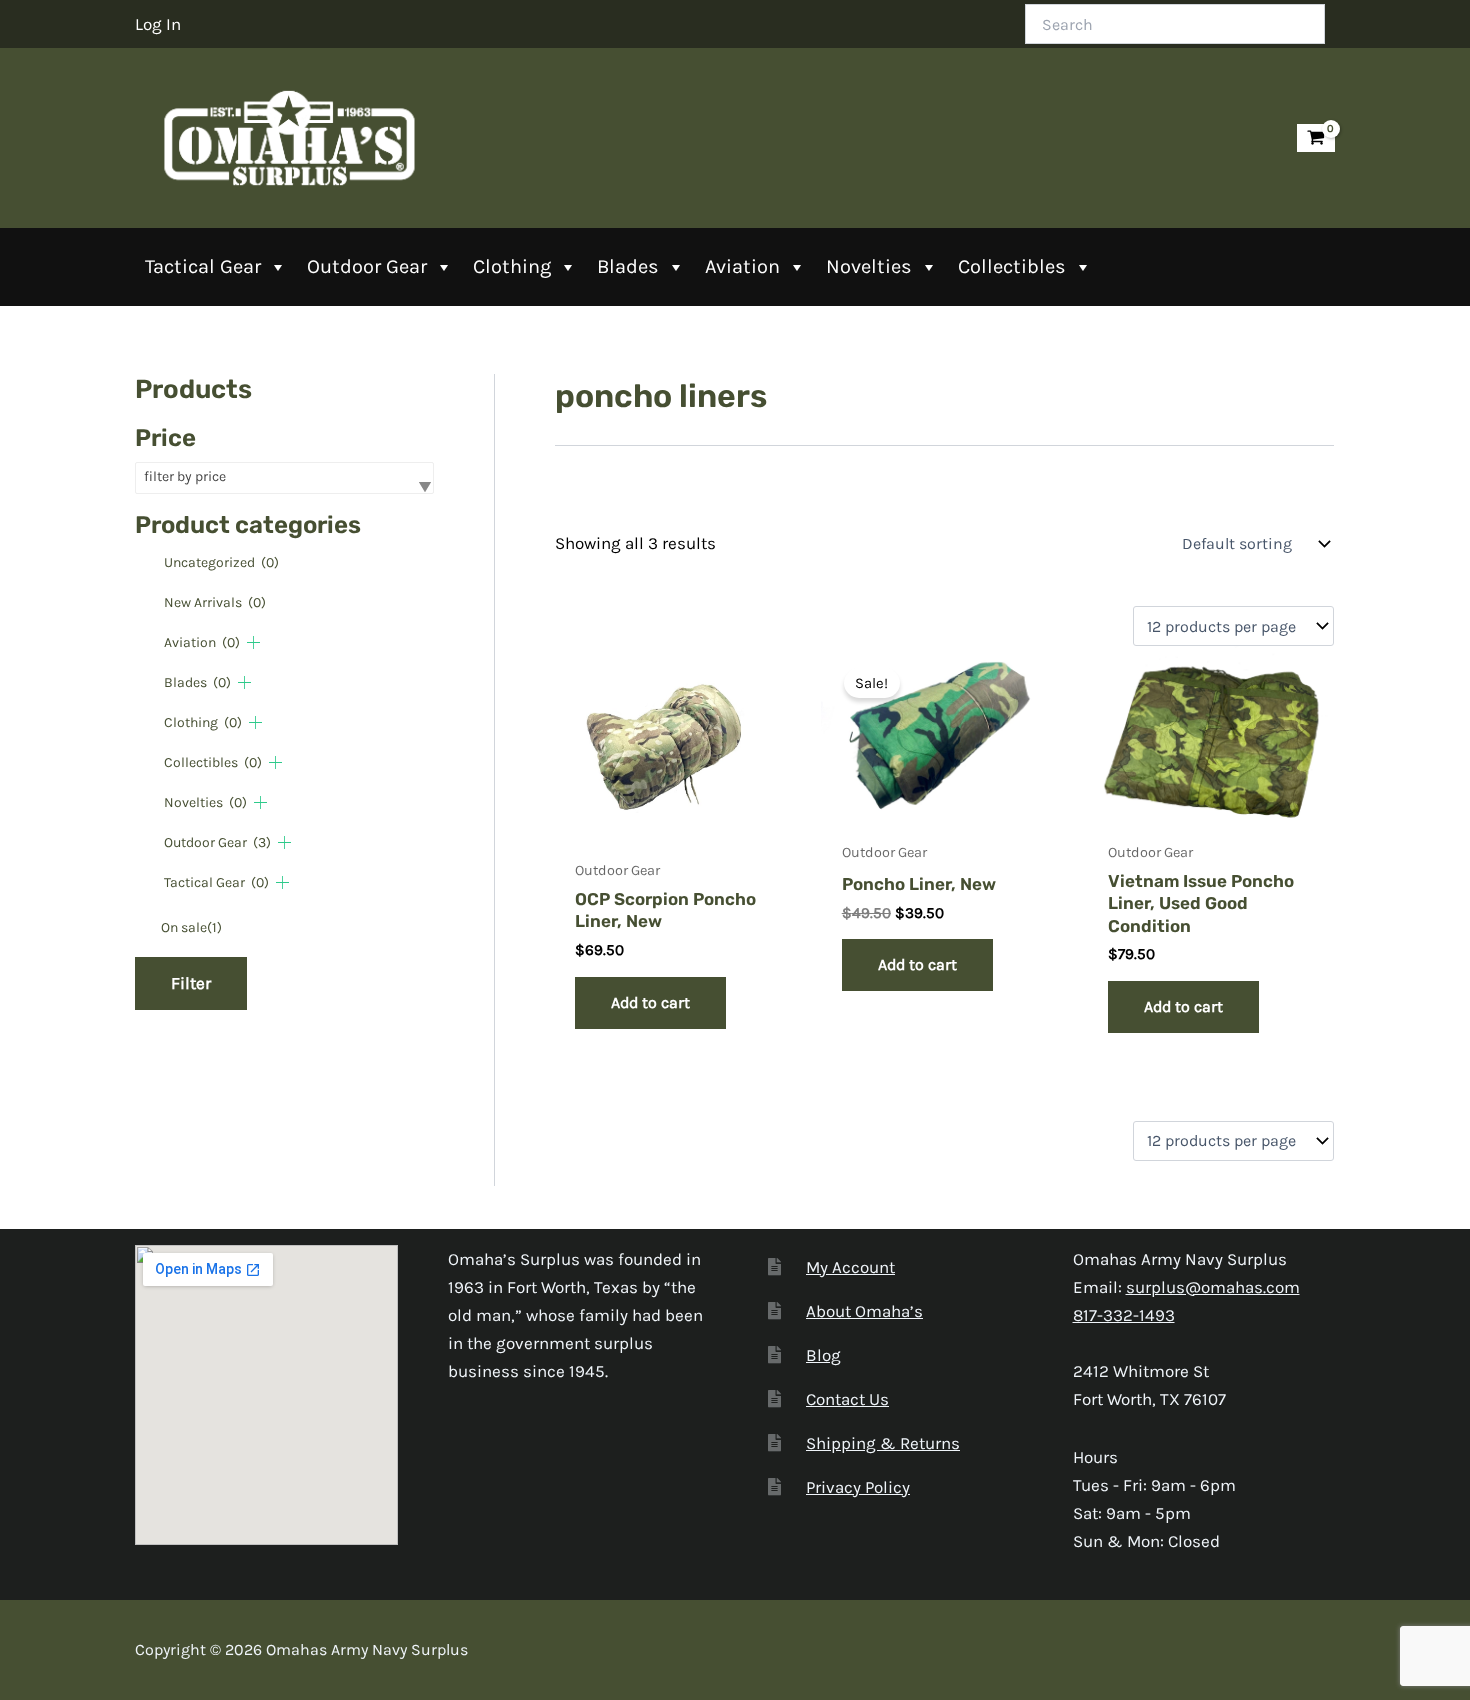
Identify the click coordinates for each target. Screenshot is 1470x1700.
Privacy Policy (858, 1487)
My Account (850, 1267)
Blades (628, 266)
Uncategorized (221, 562)
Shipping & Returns (883, 1443)
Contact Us (847, 1399)
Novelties (869, 266)
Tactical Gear (203, 266)
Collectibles (1012, 266)
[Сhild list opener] (253, 642)
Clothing (512, 266)
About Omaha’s (864, 1311)
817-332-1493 (1124, 1315)
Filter (191, 983)
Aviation (742, 266)
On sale (191, 927)
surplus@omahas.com (1213, 1287)
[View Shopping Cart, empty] (1316, 138)
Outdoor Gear (367, 266)
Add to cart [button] (650, 1002)
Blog (823, 1355)
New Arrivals (215, 602)
